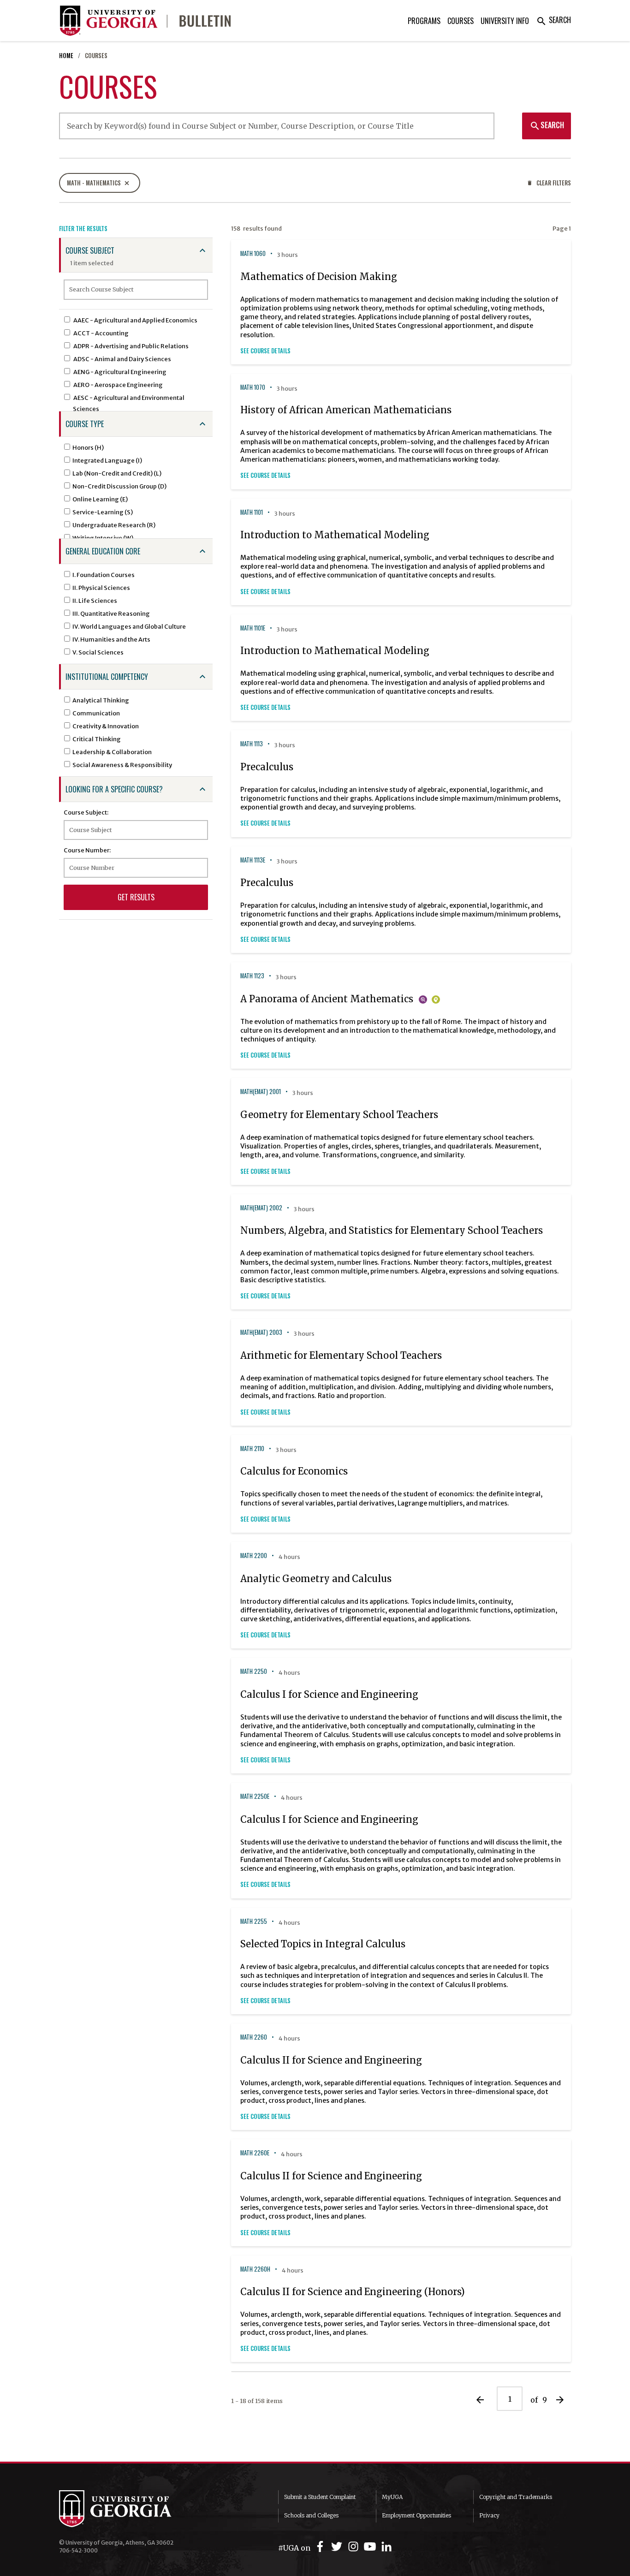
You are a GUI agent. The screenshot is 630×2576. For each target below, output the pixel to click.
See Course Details (265, 351)
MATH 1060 (253, 253)
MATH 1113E (253, 860)
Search (553, 20)
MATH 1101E (253, 628)
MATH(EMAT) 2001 (261, 1092)
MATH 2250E (255, 1796)
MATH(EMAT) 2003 (261, 1332)
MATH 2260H (255, 2269)
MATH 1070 (253, 387)
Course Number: (87, 850)
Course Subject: (86, 812)
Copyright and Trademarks (516, 2497)
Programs (424, 21)
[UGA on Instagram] (355, 2547)
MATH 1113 (252, 744)
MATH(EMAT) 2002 (261, 1208)
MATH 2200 (254, 1556)
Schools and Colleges (311, 2515)
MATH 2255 (254, 1921)
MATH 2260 (254, 2037)
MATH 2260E (255, 2153)
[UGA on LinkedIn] (386, 2547)
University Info (505, 21)
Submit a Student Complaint (320, 2497)
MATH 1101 (252, 512)
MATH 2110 (252, 1449)
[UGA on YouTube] (371, 2547)
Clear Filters (549, 183)
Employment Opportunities (416, 2515)
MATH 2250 (254, 1671)
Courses (461, 21)
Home (66, 56)
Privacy (489, 2515)
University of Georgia (128, 2509)
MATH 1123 (252, 976)
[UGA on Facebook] (321, 2547)
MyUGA (392, 2497)
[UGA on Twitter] (338, 2547)
